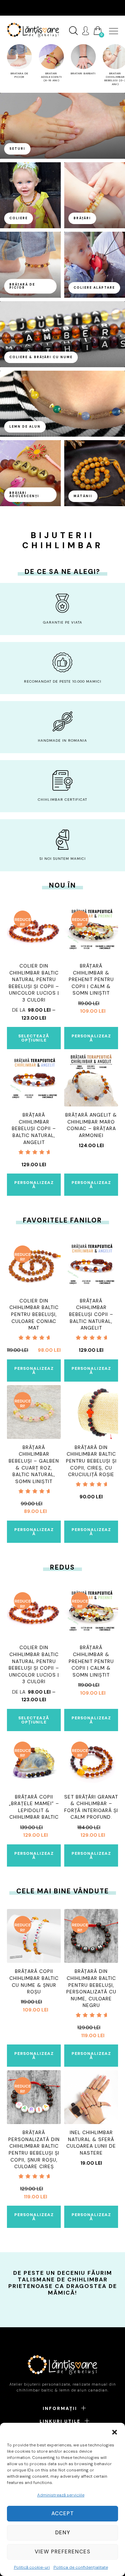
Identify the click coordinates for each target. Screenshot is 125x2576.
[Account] (86, 31)
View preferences (62, 2552)
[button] (115, 2431)
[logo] (33, 30)
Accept (63, 2513)
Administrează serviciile (61, 2495)
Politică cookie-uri (32, 2567)
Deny (63, 2533)
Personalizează (91, 1038)
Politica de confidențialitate (81, 2567)
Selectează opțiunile (34, 1038)
